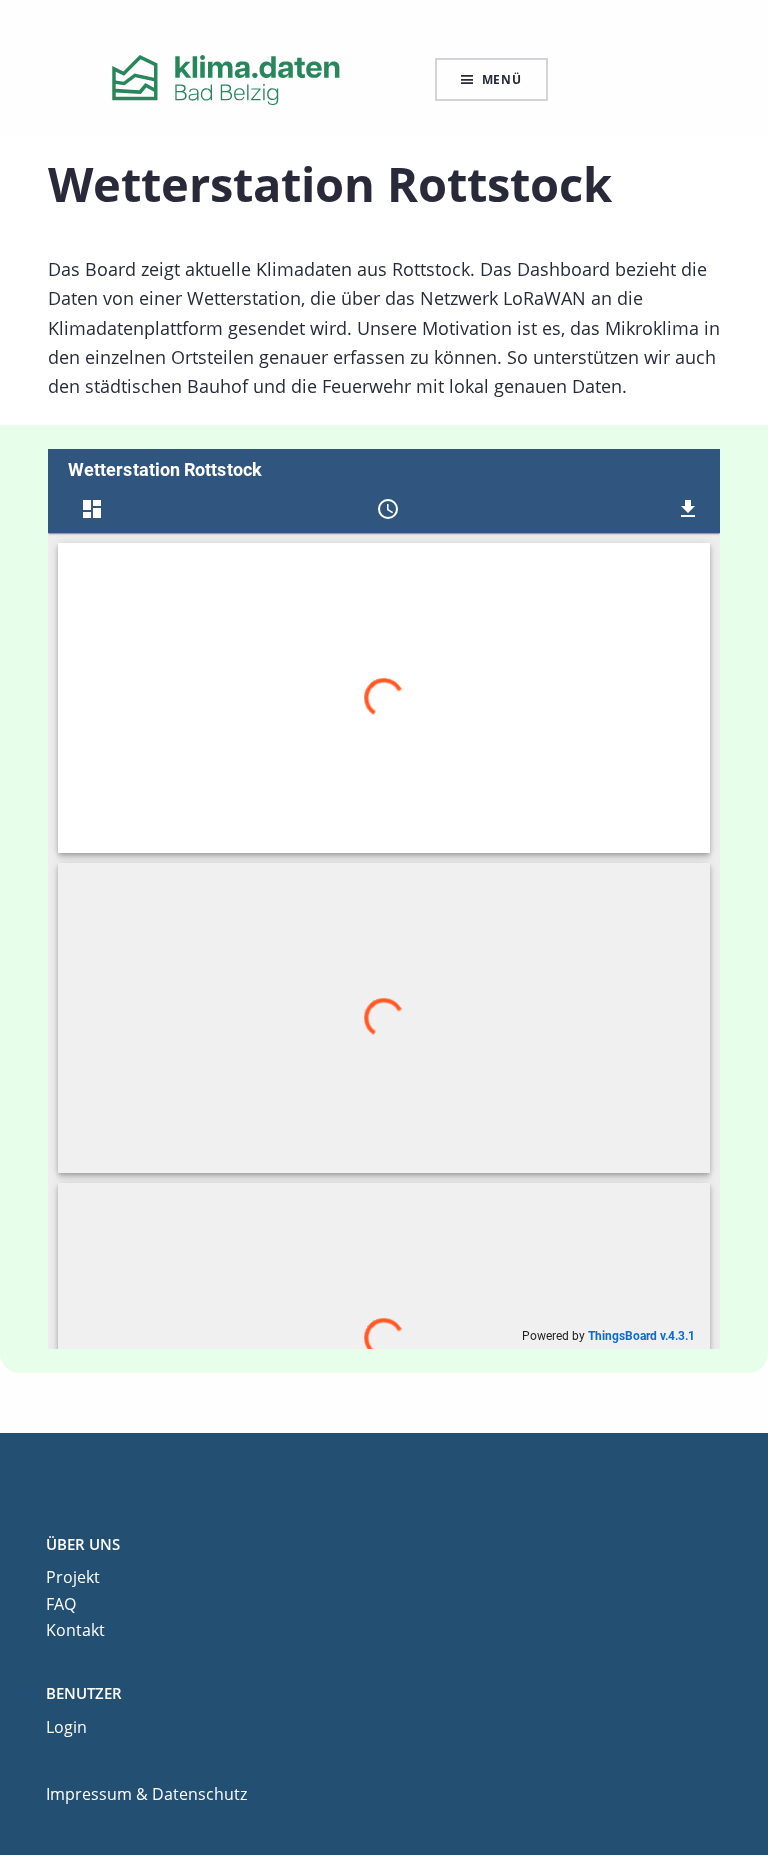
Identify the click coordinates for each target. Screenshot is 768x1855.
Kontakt (75, 1630)
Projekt (73, 1577)
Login (66, 1727)
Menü (502, 79)
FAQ (61, 1604)
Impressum (89, 1794)
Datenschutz (199, 1794)
